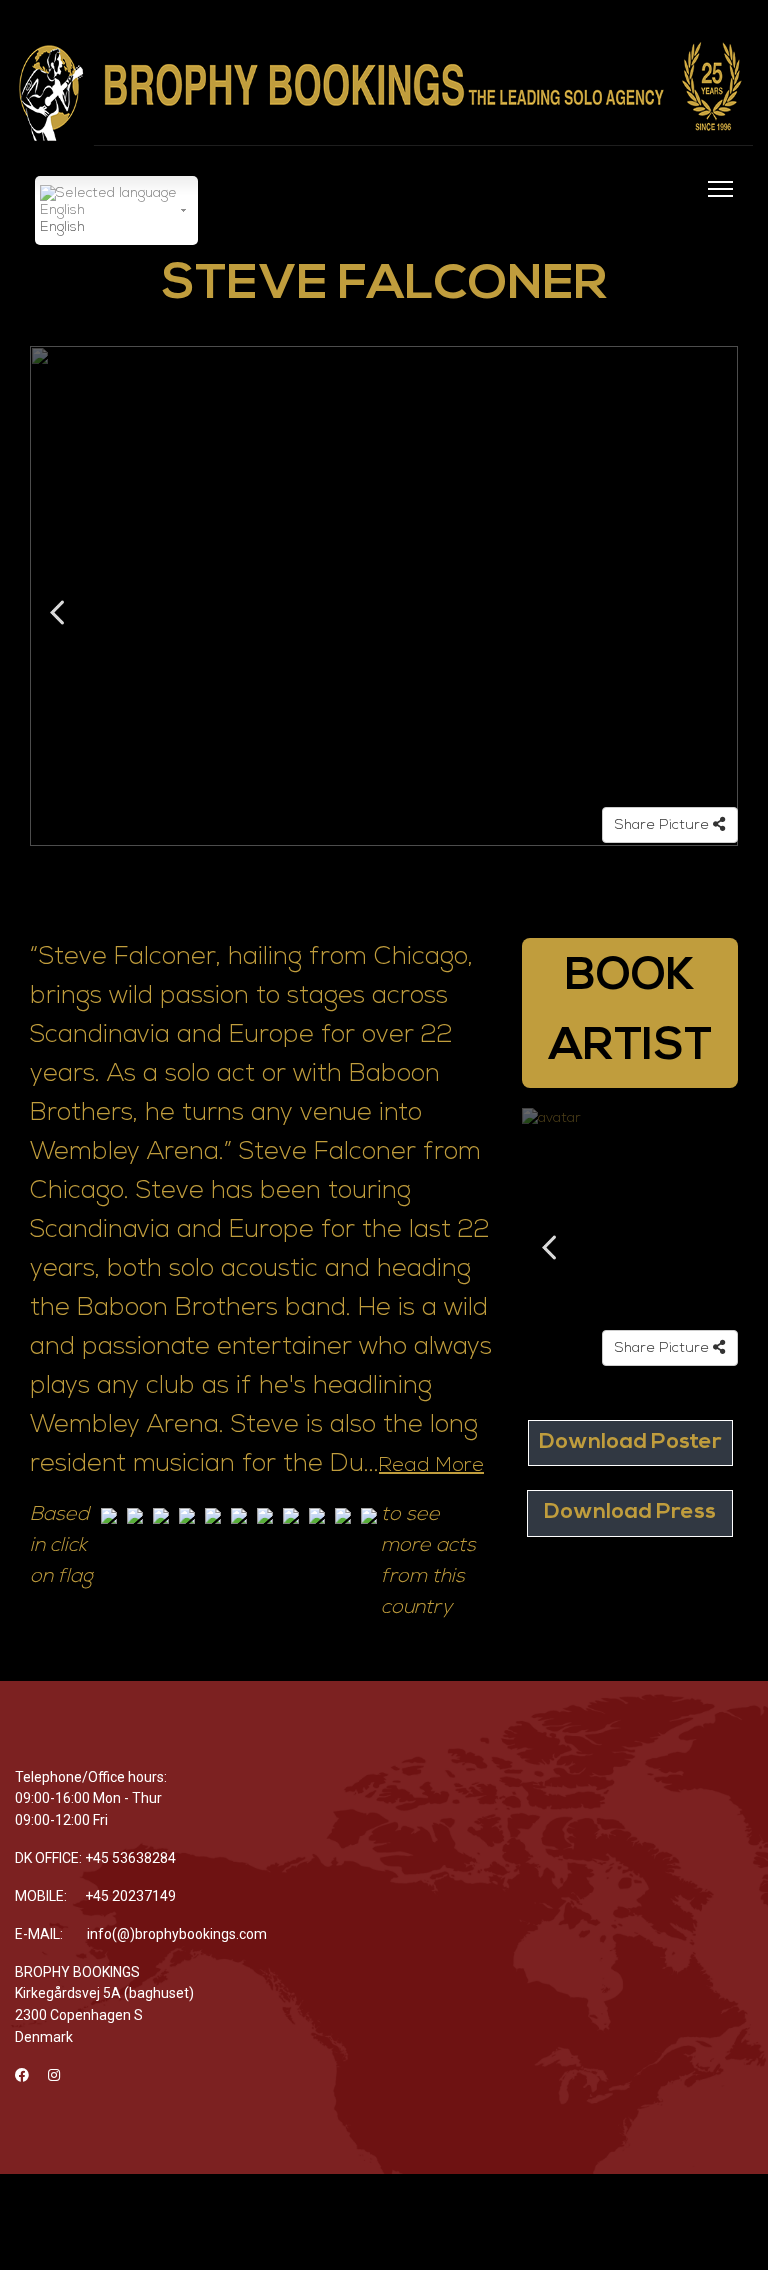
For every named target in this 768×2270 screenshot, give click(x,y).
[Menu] (716, 201)
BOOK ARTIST (630, 1012)
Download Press (630, 1512)
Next (711, 612)
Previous (56, 612)
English (62, 227)
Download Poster (630, 1442)
